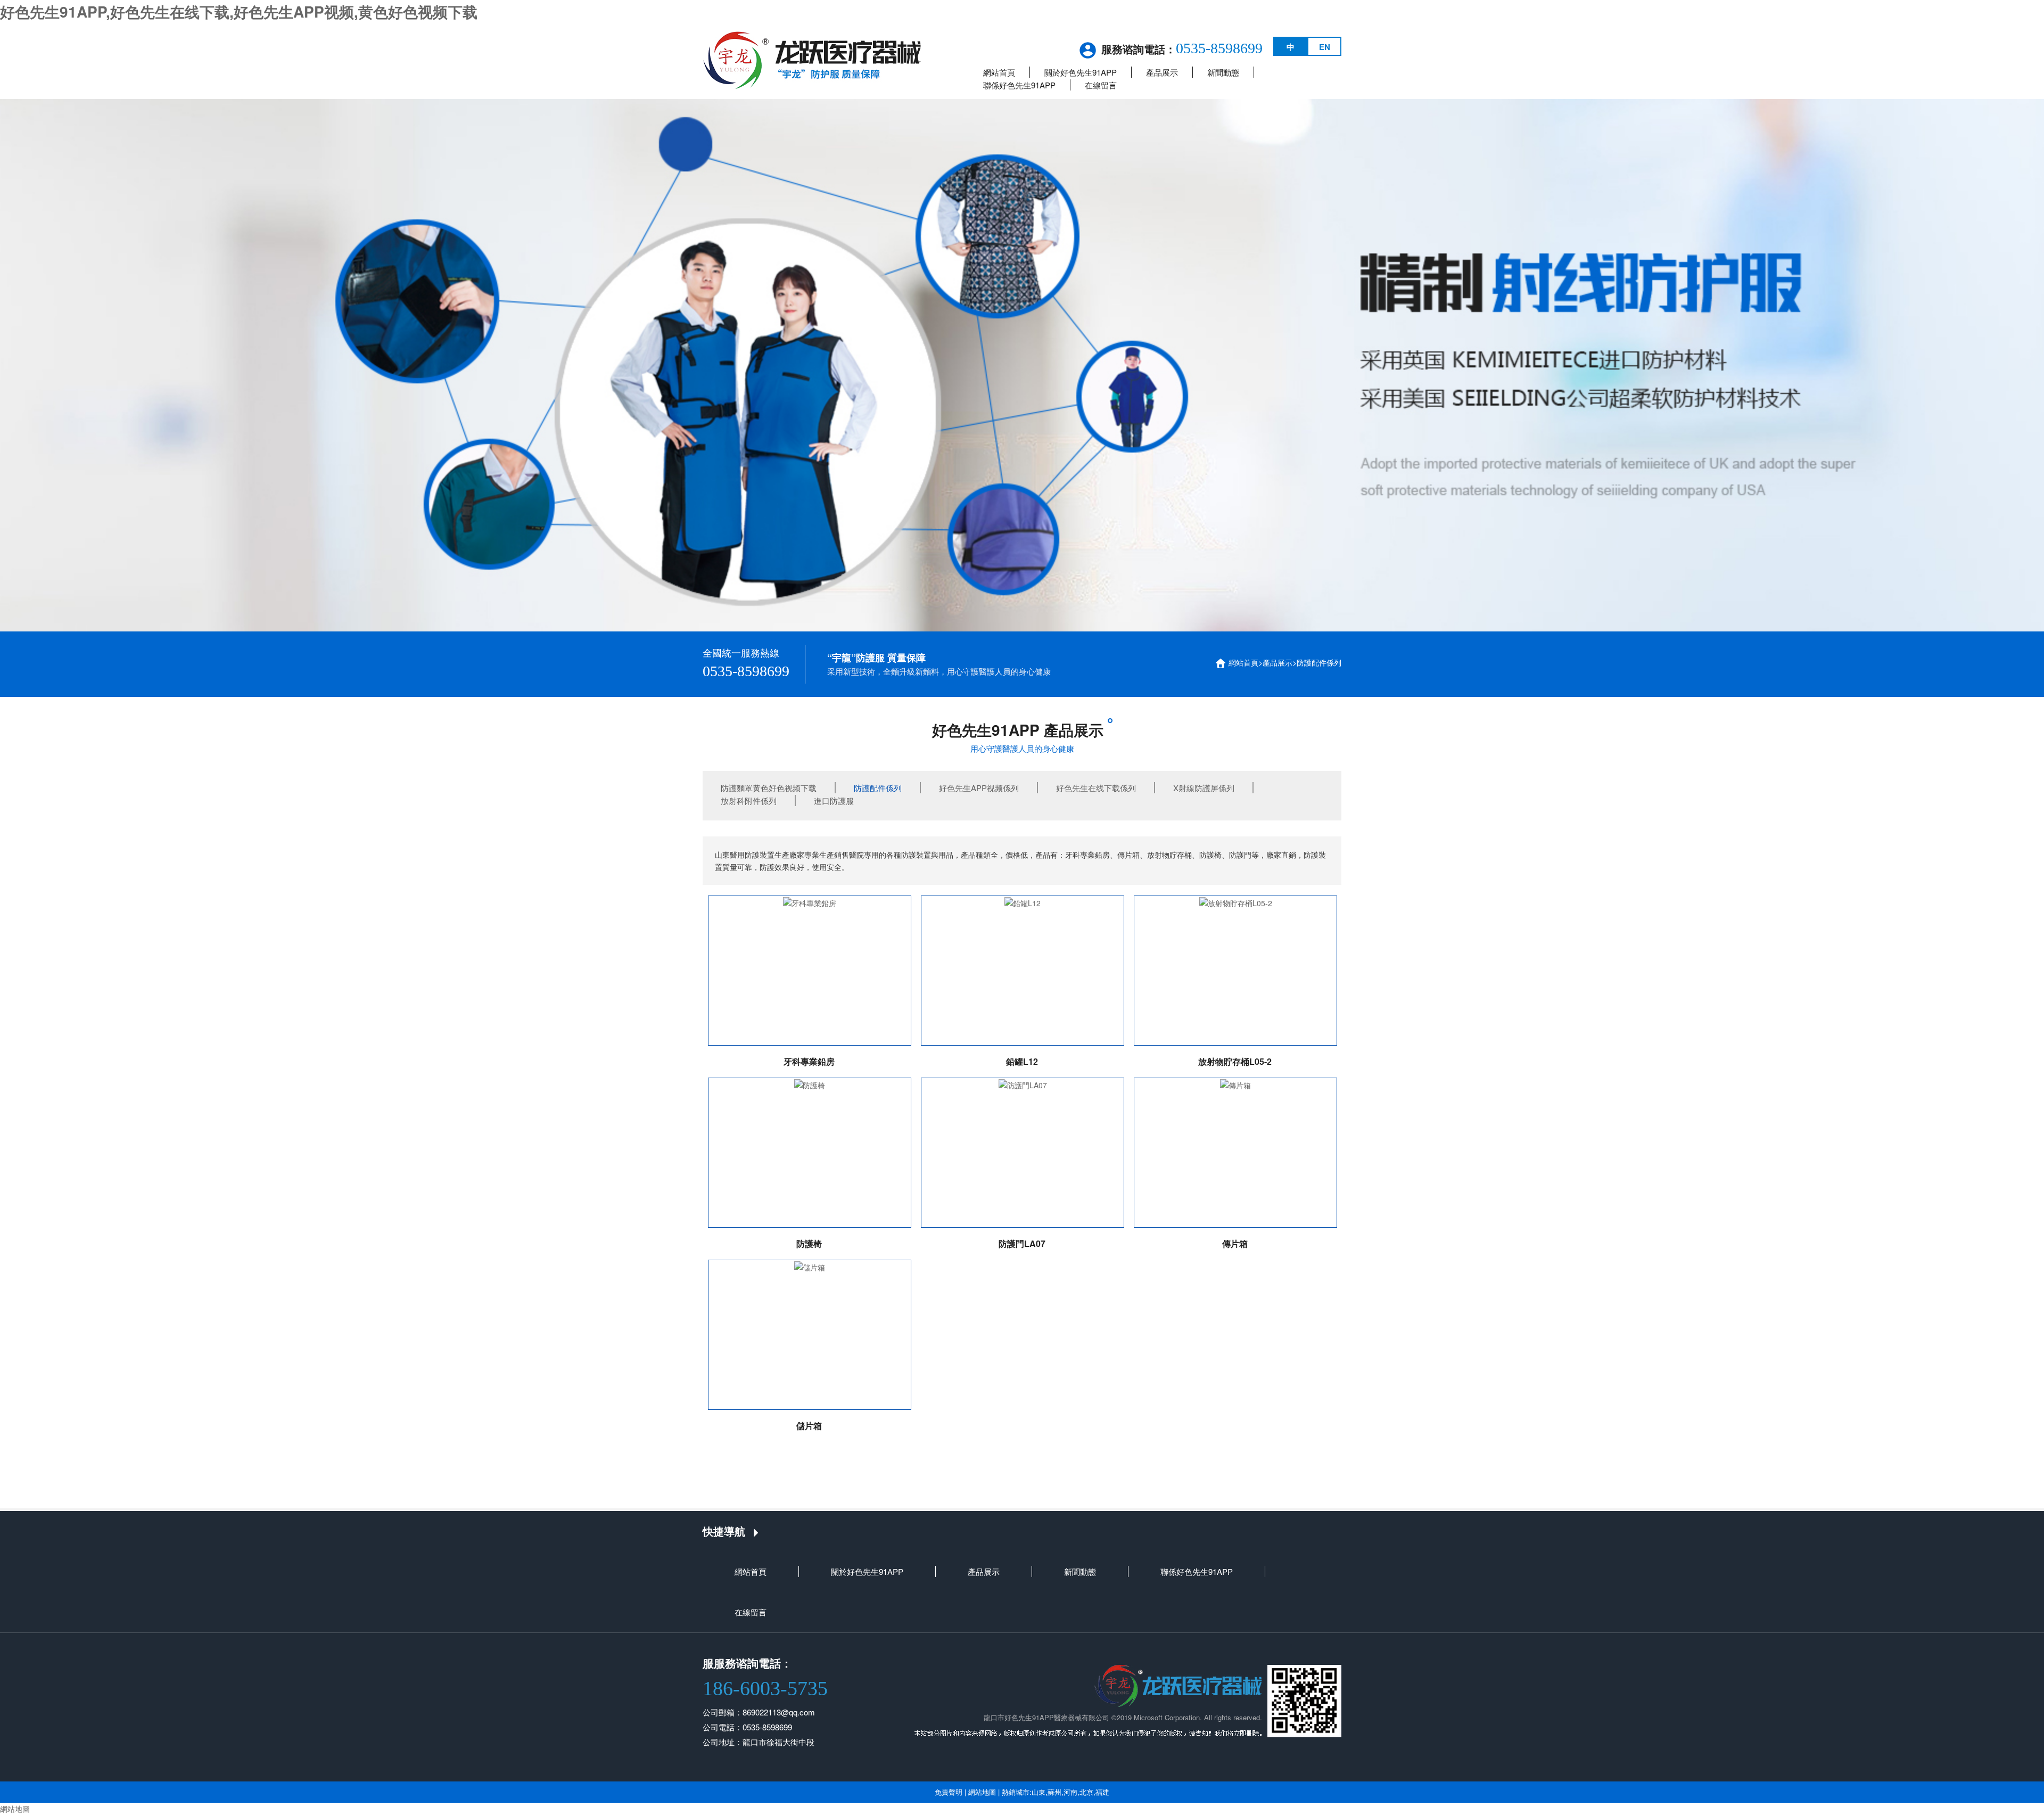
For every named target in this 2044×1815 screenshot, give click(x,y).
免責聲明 (949, 1792)
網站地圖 (982, 1792)
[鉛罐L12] (1023, 971)
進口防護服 (834, 800)
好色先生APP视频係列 (979, 788)
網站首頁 (999, 72)
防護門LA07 (1022, 1243)
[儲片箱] (810, 1335)
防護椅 (809, 1243)
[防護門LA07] (1023, 1153)
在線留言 (1101, 85)
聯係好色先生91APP (1019, 85)
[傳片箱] (1235, 1153)
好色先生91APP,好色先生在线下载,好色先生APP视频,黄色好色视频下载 (239, 11)
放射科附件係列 (749, 800)
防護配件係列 (1319, 662)
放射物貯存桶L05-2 (1235, 1061)
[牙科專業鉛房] (810, 971)
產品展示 (1162, 72)
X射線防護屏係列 (1204, 788)
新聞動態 (1223, 72)
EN (1325, 47)
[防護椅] (810, 1153)
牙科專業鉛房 (809, 1061)
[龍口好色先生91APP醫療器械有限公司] (812, 59)
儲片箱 (809, 1426)
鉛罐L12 (1022, 1061)
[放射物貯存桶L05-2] (1235, 971)
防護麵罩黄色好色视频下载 (769, 788)
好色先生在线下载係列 (1096, 788)
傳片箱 (1235, 1243)
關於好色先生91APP (1081, 72)
